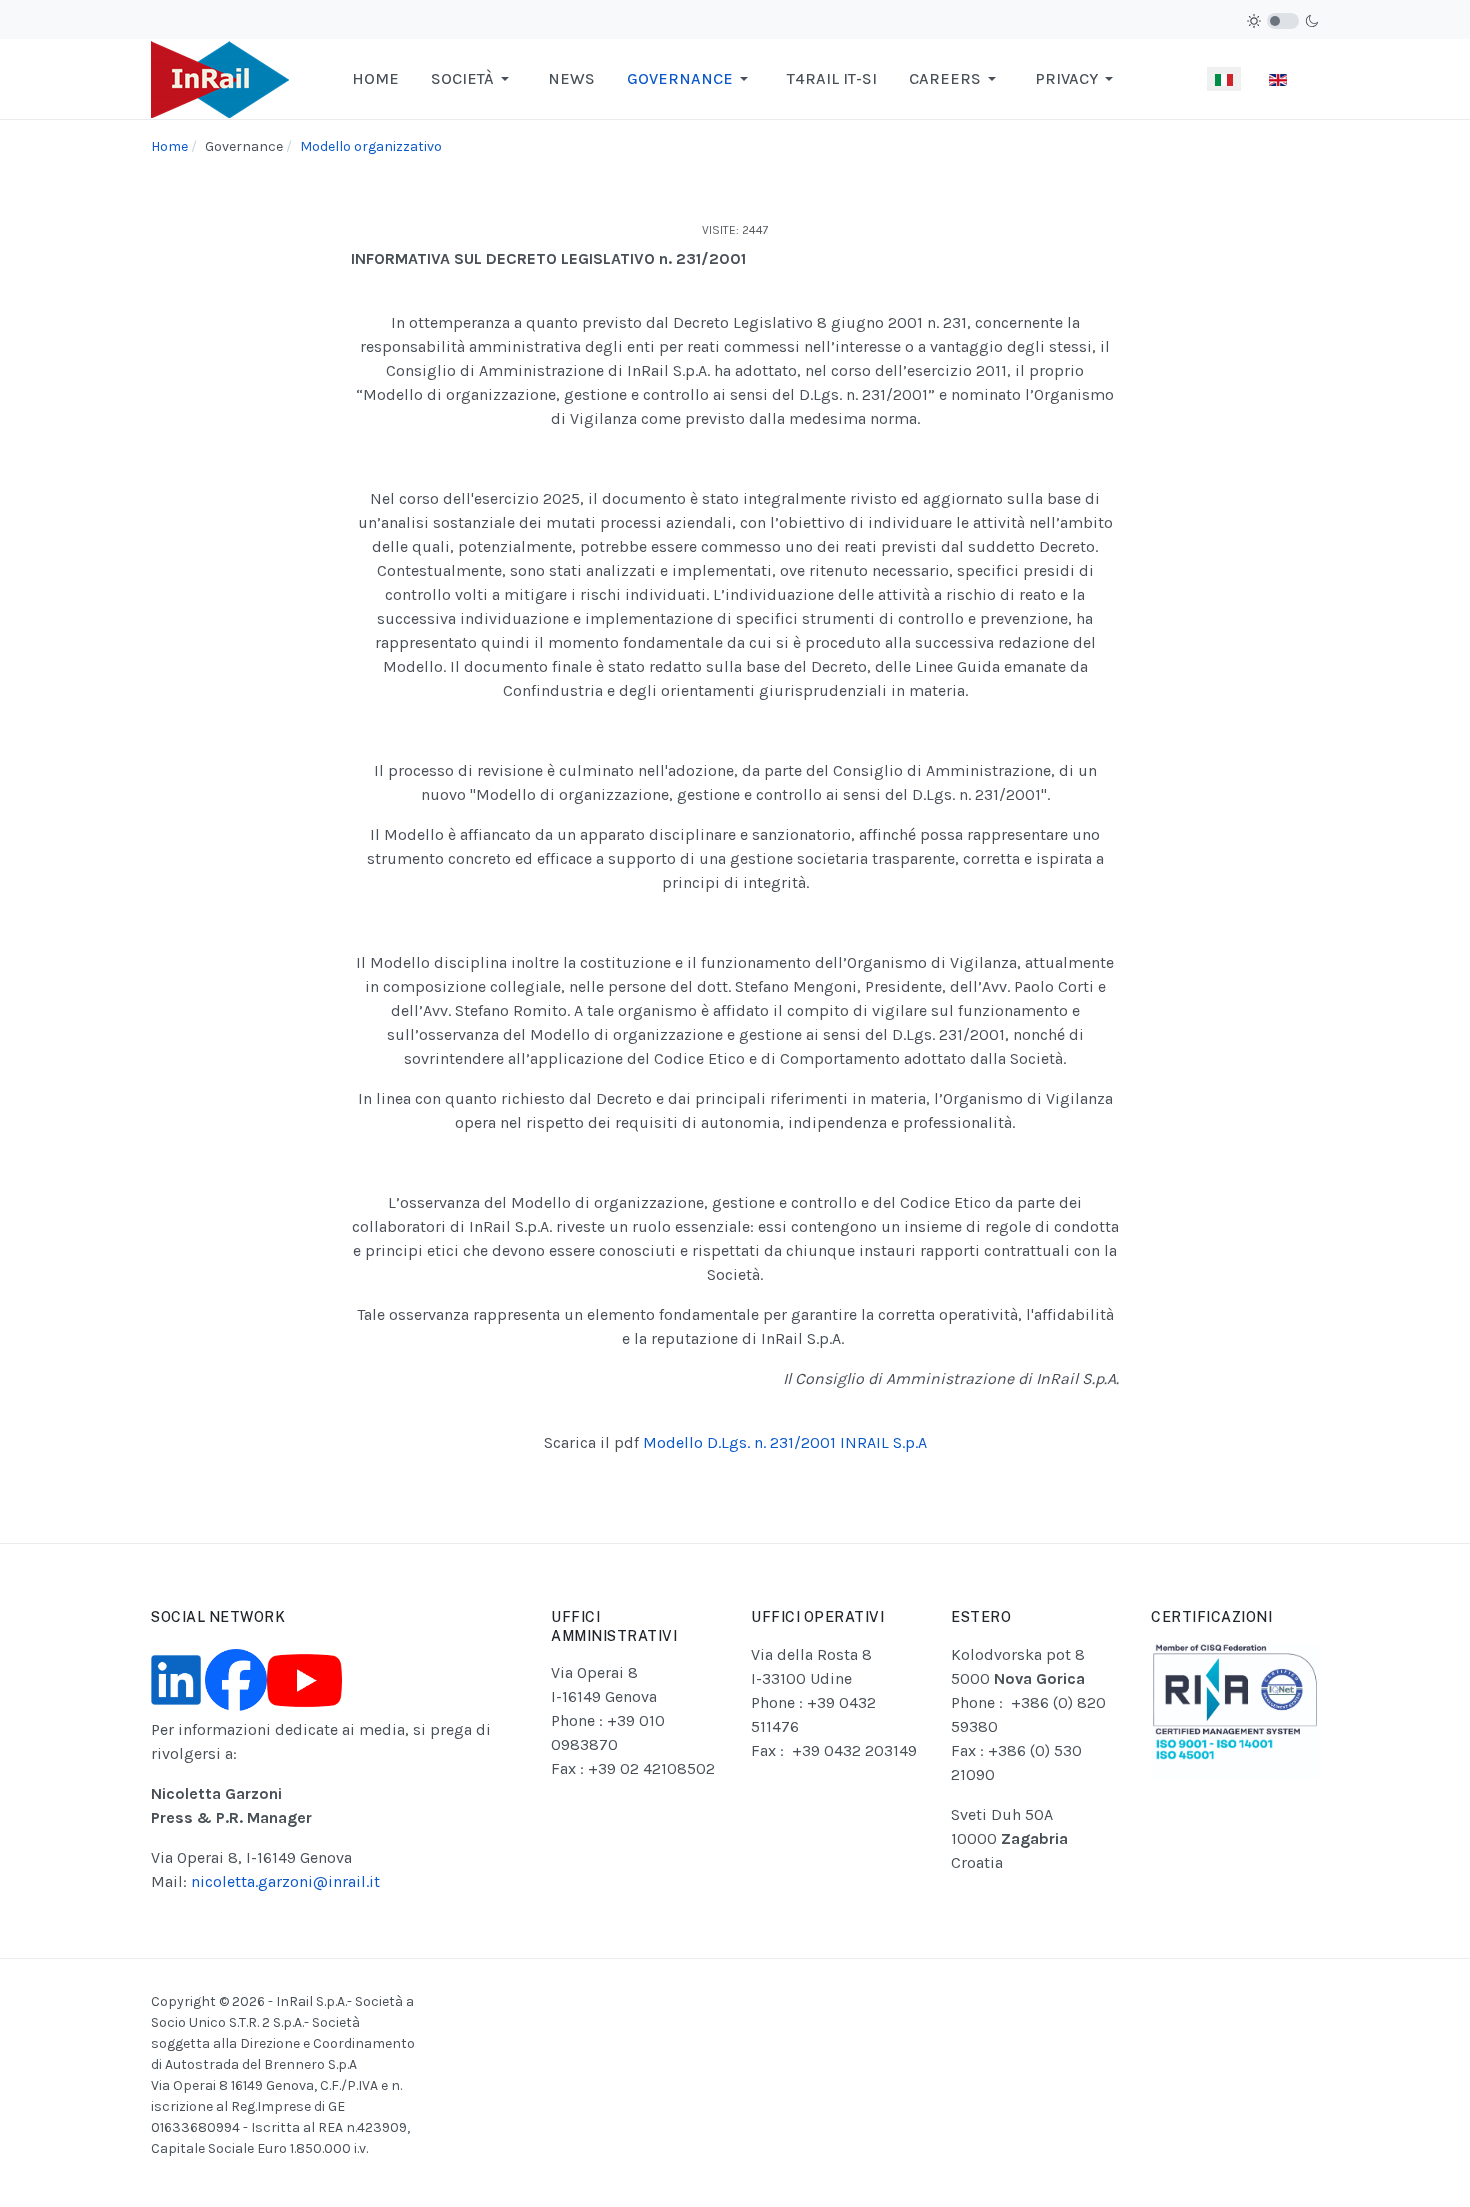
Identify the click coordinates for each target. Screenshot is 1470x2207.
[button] (473, 79)
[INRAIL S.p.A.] (220, 77)
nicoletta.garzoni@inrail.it (285, 1881)
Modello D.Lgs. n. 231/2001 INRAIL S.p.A (785, 1442)
